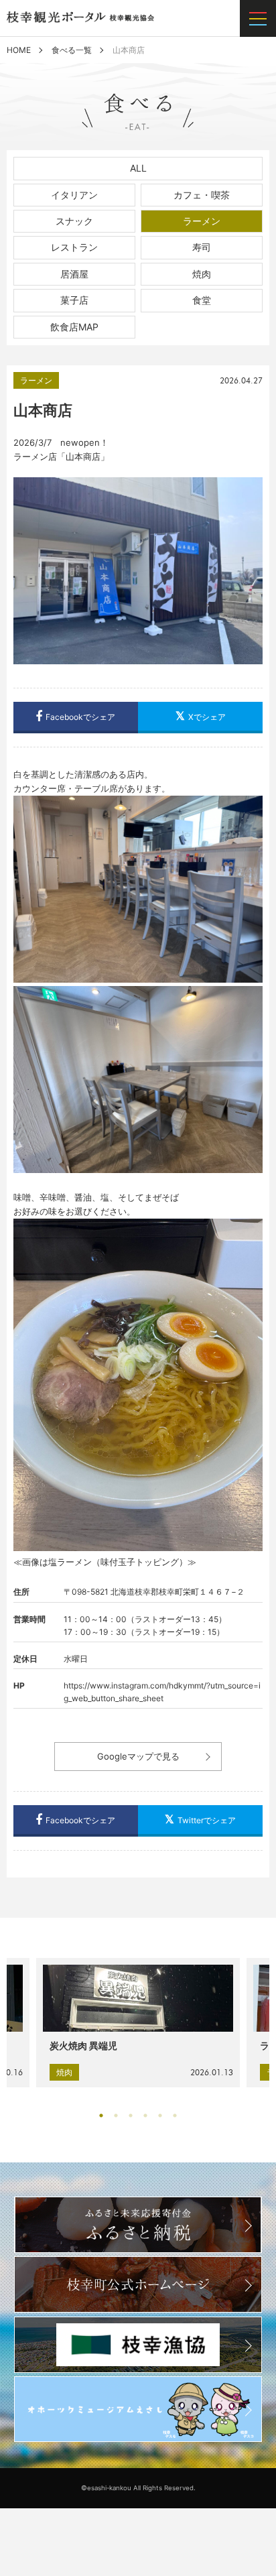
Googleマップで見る (138, 1756)
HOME (19, 50)
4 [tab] (149, 2115)
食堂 (202, 300)
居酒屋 (74, 274)
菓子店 (74, 300)
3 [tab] (134, 2115)
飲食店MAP (74, 327)
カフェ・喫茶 (202, 195)
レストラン (74, 247)
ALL (138, 168)
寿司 (202, 247)
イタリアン (74, 195)
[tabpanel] (138, 2023)
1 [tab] (105, 2115)
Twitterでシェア (207, 1820)
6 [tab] (178, 2115)
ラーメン (202, 221)
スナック (74, 221)
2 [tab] (119, 2115)
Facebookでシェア (80, 717)
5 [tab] (163, 2115)
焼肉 (202, 274)
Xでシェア (207, 717)
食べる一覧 (72, 50)
